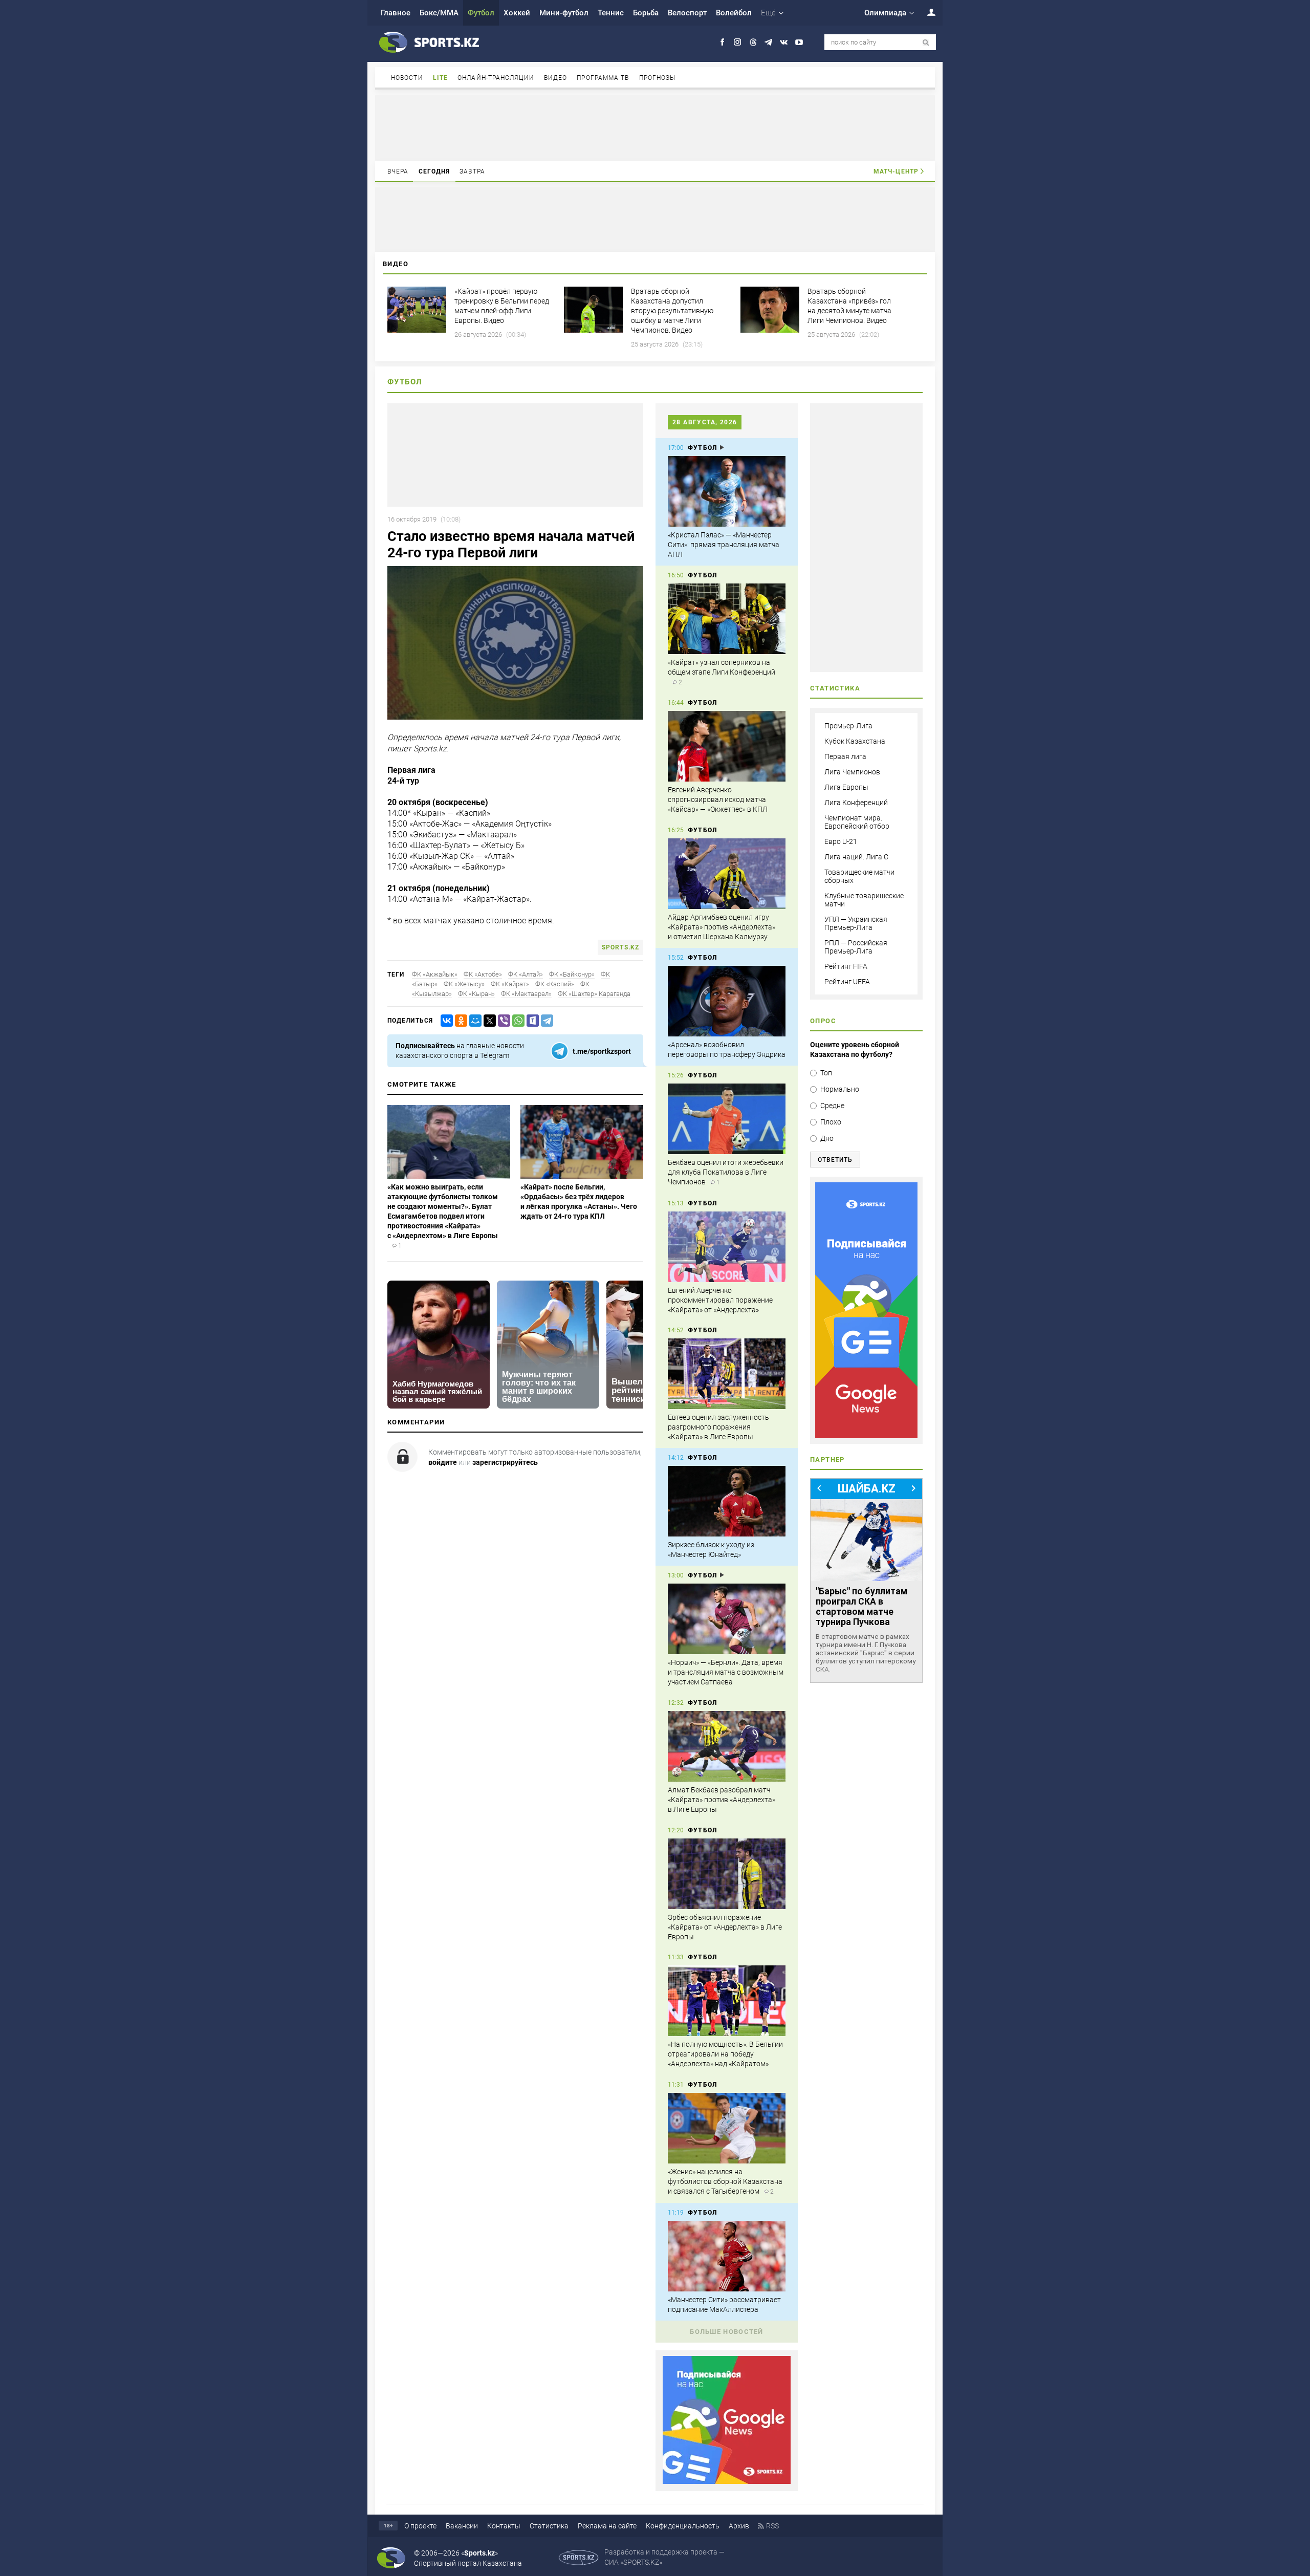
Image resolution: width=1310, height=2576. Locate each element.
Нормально (840, 1089)
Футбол (481, 13)
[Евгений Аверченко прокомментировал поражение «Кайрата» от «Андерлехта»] (727, 1247)
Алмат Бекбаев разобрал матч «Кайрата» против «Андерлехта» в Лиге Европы (722, 1800)
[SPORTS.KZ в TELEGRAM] (768, 42)
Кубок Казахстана (855, 741)
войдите (443, 1462)
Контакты (504, 2526)
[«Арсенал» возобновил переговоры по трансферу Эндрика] (727, 1001)
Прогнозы (658, 78)
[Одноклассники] (459, 1021)
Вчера (398, 171)
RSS (772, 2526)
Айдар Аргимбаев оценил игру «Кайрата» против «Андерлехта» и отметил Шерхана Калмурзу (722, 927)
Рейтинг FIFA (846, 966)
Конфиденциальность (683, 2526)
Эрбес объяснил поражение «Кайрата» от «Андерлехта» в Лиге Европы (725, 1927)
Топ (826, 1073)
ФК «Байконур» (572, 974)
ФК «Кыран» (476, 994)
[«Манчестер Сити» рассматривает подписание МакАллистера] (727, 2256)
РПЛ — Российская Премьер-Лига (856, 947)
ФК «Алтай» (526, 974)
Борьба (646, 13)
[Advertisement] (655, 127)
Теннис (611, 13)
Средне (832, 1106)
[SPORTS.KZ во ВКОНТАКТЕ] (784, 42)
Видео (556, 78)
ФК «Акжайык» (435, 974)
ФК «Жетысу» (464, 984)
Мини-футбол (564, 13)
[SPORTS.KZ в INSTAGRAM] (738, 42)
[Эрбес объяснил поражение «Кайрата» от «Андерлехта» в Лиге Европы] (727, 1874)
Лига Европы (846, 787)
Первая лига (845, 756)
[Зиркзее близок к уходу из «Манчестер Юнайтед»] (727, 1501)
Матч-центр (896, 171)
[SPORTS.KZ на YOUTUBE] (799, 42)
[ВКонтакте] (445, 1021)
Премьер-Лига (848, 726)
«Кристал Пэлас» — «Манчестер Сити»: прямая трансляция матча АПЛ (724, 545)
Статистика (549, 2526)
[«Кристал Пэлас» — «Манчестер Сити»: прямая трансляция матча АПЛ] (727, 491)
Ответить (835, 1160)
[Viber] (502, 1021)
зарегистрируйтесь (505, 1462)
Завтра (472, 171)
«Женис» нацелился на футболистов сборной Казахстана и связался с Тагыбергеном (725, 2181)
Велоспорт (687, 13)
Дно (827, 1138)
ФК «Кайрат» (510, 984)
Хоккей (517, 13)
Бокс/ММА (439, 13)
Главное (396, 13)
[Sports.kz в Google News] (727, 2481)
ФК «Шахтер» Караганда (594, 994)
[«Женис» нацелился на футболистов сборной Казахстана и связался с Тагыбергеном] (727, 2128)
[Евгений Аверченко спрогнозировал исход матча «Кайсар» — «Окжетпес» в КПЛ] (727, 746)
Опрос (823, 1021)
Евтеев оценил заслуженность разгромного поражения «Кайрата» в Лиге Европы (718, 1427)
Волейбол (734, 13)
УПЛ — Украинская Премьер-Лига (856, 923)
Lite (440, 78)
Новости (407, 78)
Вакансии (462, 2526)
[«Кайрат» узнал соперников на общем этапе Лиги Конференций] (727, 619)
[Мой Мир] (473, 1021)
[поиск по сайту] (926, 43)
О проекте (420, 2526)
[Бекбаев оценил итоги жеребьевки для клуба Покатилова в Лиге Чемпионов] (727, 1119)
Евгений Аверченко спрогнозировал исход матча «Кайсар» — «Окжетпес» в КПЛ (718, 799)
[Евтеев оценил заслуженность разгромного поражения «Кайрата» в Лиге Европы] (727, 1374)
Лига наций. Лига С (856, 857)
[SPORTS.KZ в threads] (753, 42)
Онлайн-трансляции (496, 78)
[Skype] (531, 1021)
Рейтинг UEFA (847, 982)
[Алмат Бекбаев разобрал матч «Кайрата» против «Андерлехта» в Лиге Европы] (727, 1746)
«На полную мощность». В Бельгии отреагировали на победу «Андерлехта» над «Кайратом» (725, 2054)
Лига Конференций (856, 803)
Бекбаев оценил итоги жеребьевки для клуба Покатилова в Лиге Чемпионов (726, 1172)
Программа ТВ (603, 78)
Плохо (831, 1122)
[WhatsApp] (516, 1021)
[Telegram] (545, 1021)
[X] (488, 1021)
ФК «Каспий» (555, 984)
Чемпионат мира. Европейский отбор (857, 822)
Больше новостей (727, 2332)
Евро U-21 (841, 841)
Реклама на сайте (607, 2526)
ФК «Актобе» (483, 974)
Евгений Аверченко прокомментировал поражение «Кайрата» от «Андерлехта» (720, 1300)
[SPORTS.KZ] (866, 1310)
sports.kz (620, 947)
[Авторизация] (926, 12)
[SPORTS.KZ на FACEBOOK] (722, 42)
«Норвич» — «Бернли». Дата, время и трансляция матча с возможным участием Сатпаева (726, 1672)
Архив (739, 2526)
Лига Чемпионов (852, 772)
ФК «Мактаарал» (526, 994)
